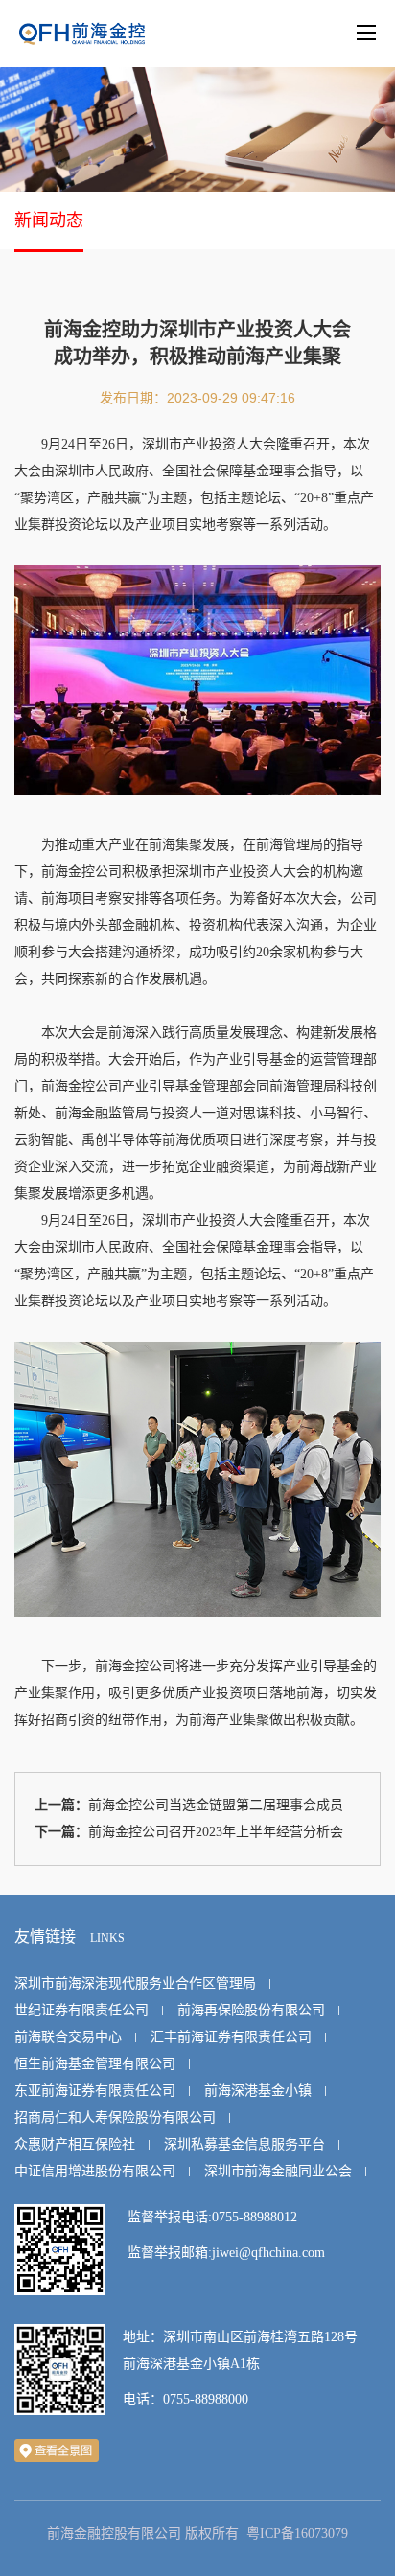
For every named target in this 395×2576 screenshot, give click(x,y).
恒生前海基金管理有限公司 (95, 2064)
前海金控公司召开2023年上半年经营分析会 (216, 1832)
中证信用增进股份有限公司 (95, 2171)
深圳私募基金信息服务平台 (244, 2144)
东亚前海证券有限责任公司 (95, 2091)
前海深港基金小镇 (258, 2091)
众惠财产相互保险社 (75, 2144)
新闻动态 (49, 220)
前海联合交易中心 (68, 2037)
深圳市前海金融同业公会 (278, 2171)
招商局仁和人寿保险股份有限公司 (115, 2117)
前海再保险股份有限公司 (251, 2010)
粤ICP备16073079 (297, 2533)
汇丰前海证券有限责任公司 (231, 2037)
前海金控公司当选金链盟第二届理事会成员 (216, 1805)
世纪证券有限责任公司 (81, 2010)
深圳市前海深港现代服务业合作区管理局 (135, 1983)
